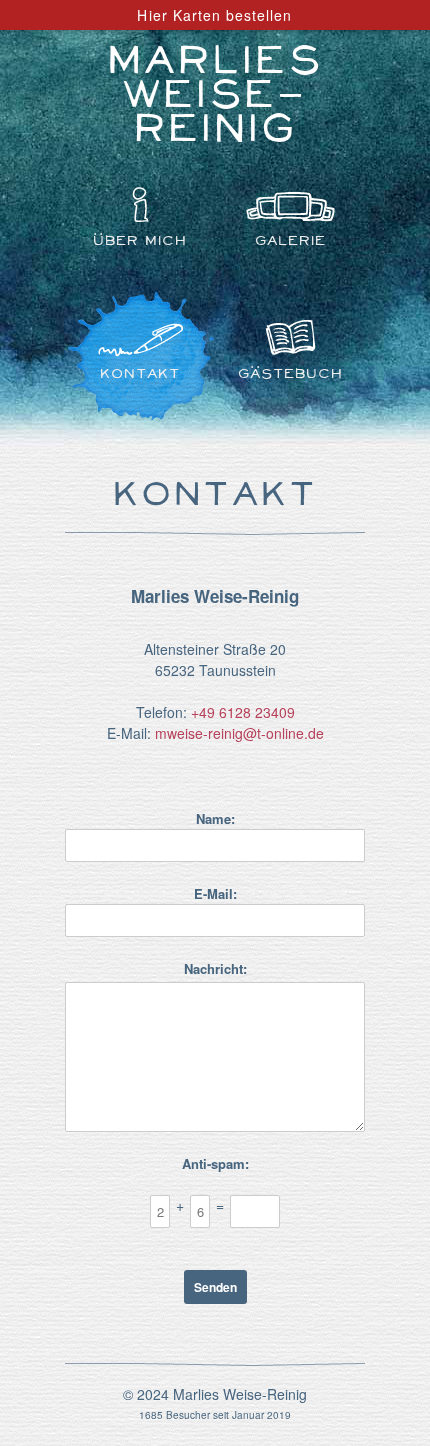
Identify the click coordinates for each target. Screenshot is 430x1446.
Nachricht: (215, 968)
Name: (215, 818)
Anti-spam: (215, 1163)
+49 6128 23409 (243, 712)
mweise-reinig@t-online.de (239, 733)
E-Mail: (215, 893)
